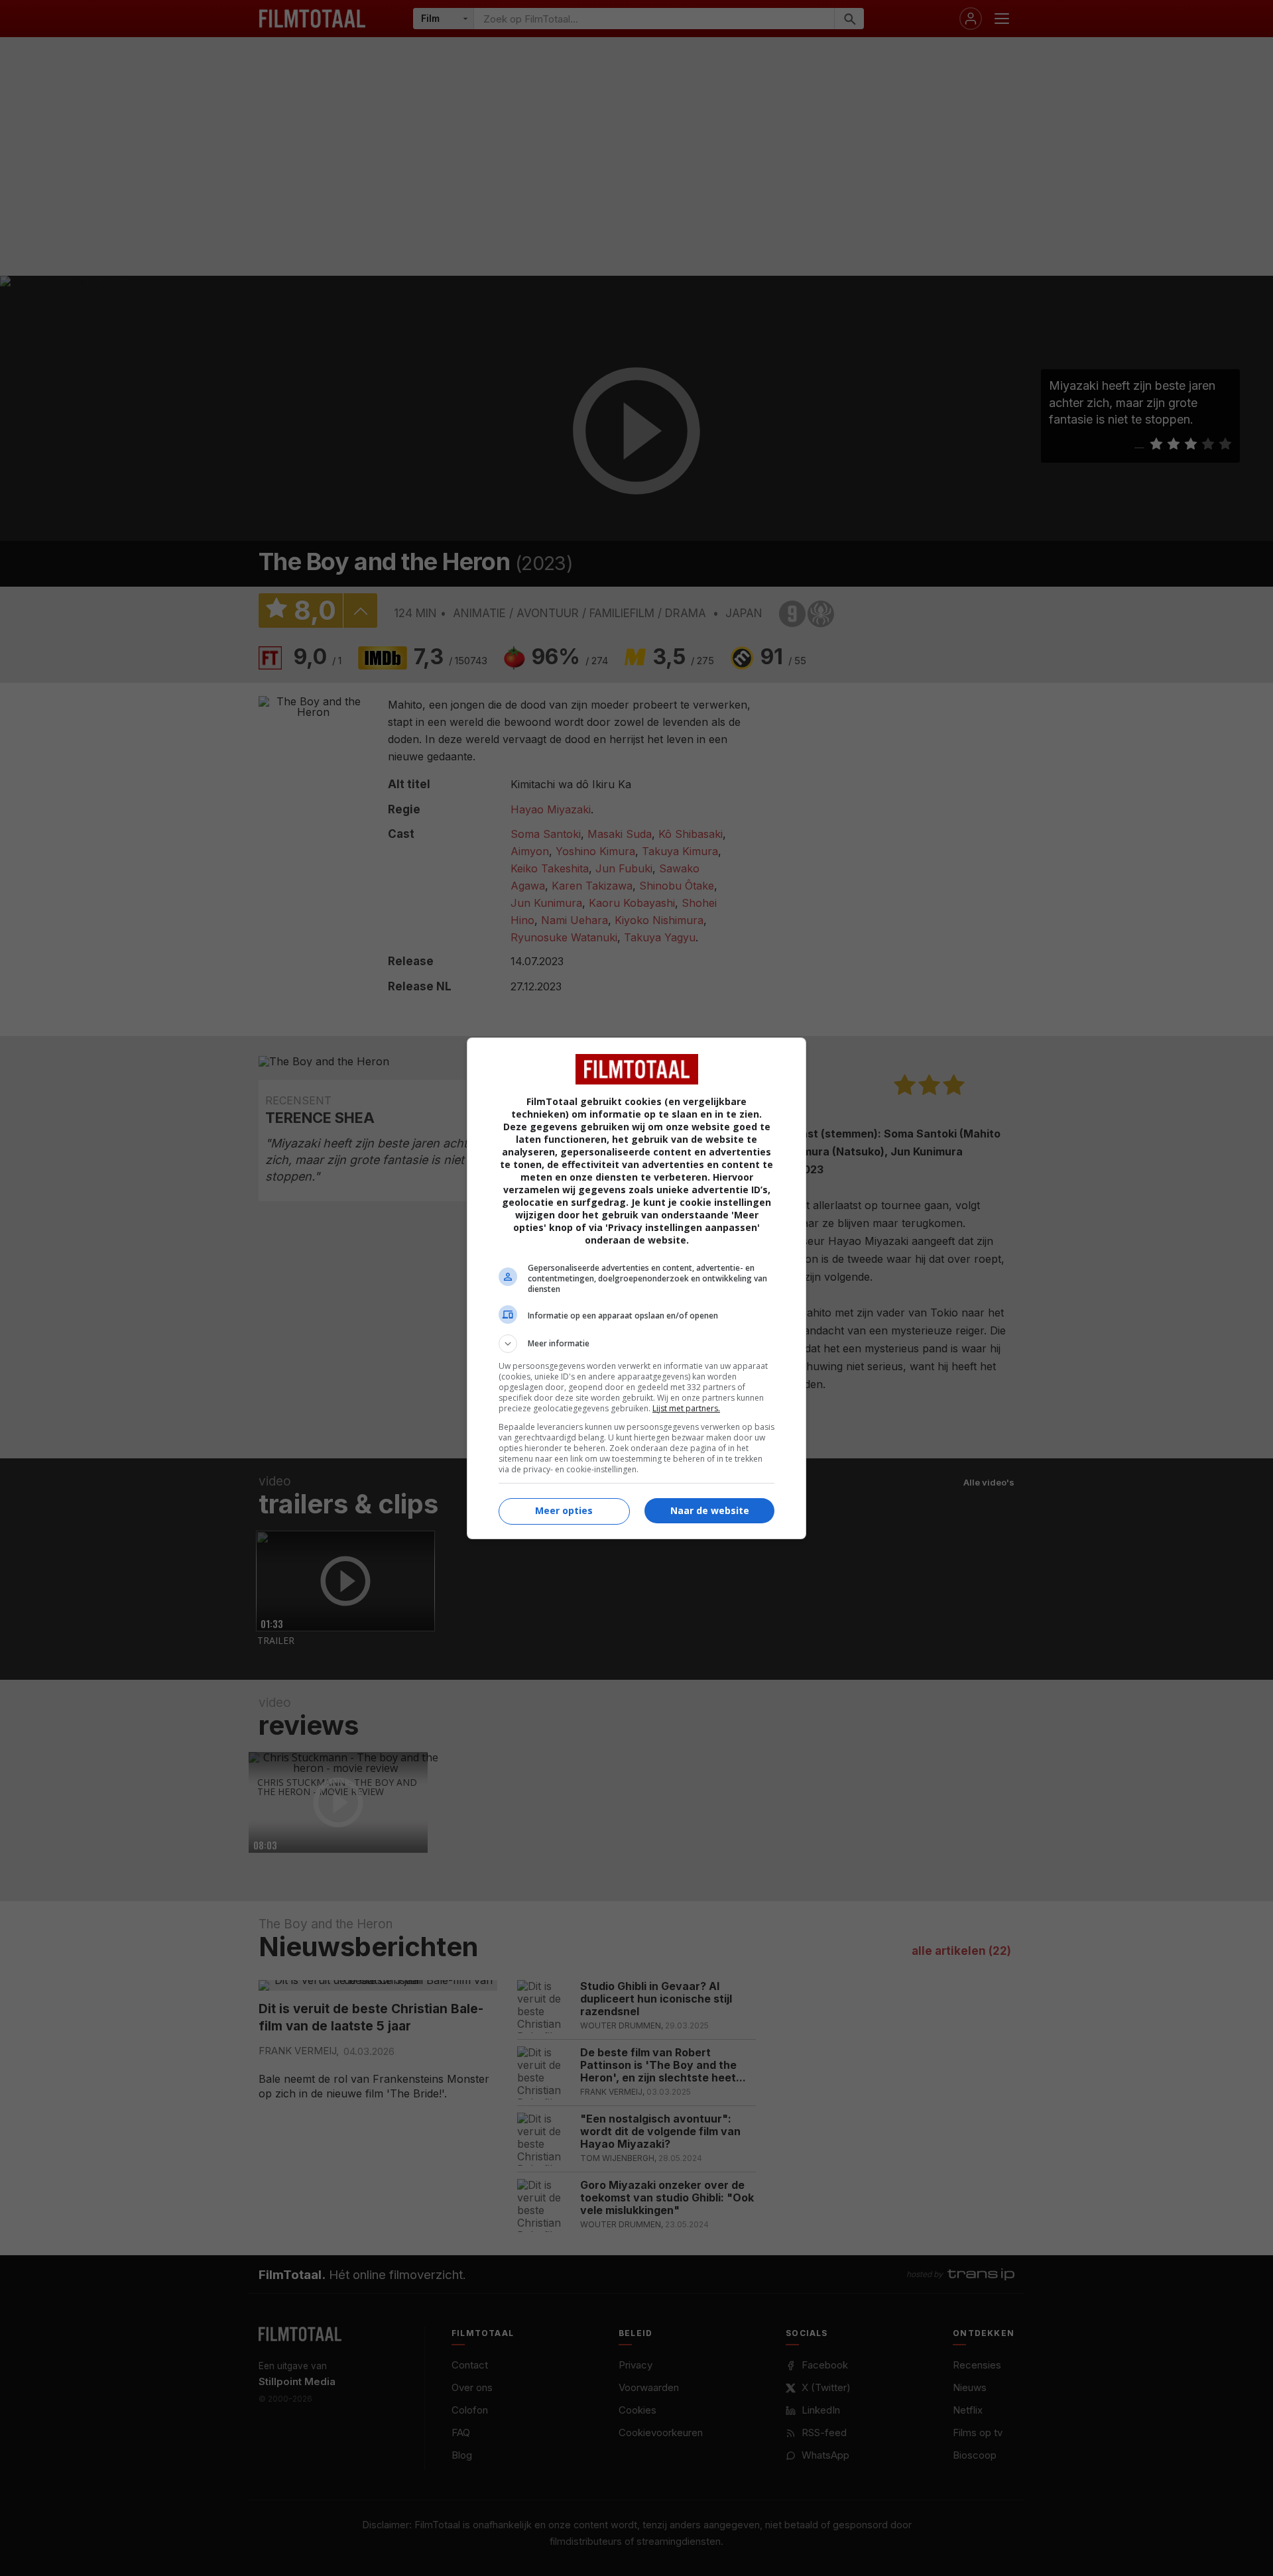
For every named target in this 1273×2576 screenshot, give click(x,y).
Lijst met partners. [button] (686, 1408)
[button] (636, 1344)
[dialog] (636, 1288)
